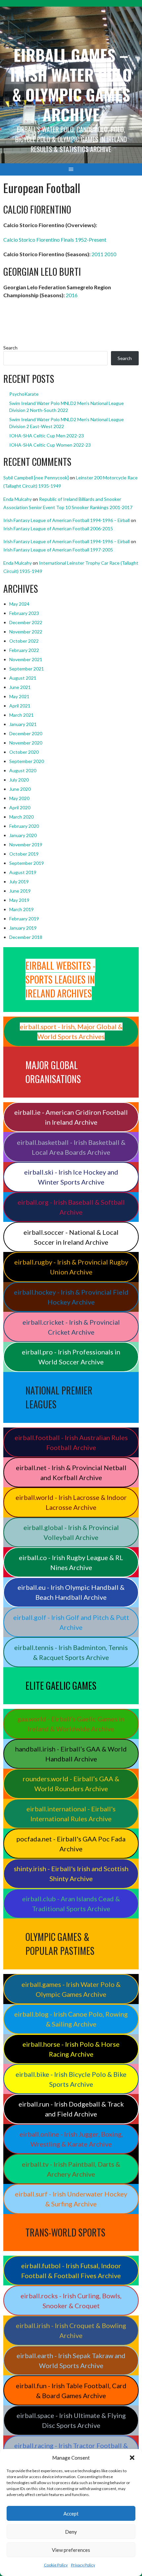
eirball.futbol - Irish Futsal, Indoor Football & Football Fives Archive (71, 2271)
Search (10, 348)
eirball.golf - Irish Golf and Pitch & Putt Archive (71, 1622)
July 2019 (19, 882)
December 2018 (26, 937)
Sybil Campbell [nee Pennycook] (36, 478)
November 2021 (26, 659)
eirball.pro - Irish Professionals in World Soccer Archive (71, 1357)
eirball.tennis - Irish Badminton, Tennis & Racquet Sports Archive (71, 1652)
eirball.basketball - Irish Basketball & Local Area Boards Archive (71, 1147)
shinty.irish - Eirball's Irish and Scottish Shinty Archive (71, 1873)
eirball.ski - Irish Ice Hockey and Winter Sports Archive (71, 1177)
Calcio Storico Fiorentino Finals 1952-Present (55, 240)
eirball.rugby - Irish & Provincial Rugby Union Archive (71, 1267)
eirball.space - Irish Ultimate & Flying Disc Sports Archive (71, 2420)
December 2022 (26, 622)
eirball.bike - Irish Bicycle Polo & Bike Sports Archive (71, 2079)
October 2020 (24, 752)
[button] (132, 2458)
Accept (71, 2514)
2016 (72, 295)
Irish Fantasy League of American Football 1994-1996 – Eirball (67, 520)
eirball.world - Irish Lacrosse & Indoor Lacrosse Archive (71, 1502)
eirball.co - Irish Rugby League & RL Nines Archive (71, 1562)
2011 (97, 254)
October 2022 (24, 641)
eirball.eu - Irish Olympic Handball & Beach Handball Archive (71, 1592)
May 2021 (19, 696)
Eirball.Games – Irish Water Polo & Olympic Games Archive (71, 84)
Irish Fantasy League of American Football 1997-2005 (58, 550)
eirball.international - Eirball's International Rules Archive (71, 1814)
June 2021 (20, 687)
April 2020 (20, 807)
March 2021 (21, 715)
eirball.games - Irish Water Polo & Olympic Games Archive (71, 1989)
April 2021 (20, 706)
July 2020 (19, 780)
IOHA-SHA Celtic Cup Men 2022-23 (47, 436)
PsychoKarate (24, 394)
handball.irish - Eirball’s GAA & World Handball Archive (71, 1754)
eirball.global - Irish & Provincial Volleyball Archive (71, 1532)
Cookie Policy (56, 2565)
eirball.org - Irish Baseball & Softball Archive (71, 1207)
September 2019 (27, 863)
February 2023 (24, 613)
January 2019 (23, 928)
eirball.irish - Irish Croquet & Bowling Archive (71, 2330)
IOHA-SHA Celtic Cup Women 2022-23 (50, 445)
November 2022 (26, 632)
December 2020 (26, 733)
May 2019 (19, 900)
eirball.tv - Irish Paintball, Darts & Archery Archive (71, 2169)
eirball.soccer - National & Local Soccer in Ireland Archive (71, 1237)
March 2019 (21, 909)
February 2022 (24, 650)
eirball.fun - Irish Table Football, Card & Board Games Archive (71, 2391)
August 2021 (23, 678)
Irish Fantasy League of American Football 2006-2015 (58, 528)
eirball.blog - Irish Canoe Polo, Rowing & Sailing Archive (71, 2019)
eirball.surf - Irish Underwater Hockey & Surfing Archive (71, 2199)
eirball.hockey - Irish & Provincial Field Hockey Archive (71, 1297)
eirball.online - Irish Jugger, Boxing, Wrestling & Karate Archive (71, 2139)
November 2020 (26, 743)
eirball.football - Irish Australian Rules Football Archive (71, 1442)
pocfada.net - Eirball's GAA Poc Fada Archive (71, 1844)
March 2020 (21, 817)
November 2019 (26, 845)
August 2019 (23, 872)
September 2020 (27, 761)
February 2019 (24, 919)
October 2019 (24, 854)
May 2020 (19, 798)
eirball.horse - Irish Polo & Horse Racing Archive (71, 2049)
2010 (110, 254)
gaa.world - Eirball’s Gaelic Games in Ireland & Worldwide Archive (71, 1724)
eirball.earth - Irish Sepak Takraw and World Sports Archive (71, 2360)
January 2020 (23, 835)
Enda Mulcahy (18, 499)
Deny (71, 2532)
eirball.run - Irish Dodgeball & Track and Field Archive (71, 2109)
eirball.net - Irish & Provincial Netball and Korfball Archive (71, 1472)
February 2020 (24, 826)
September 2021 (27, 669)
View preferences (71, 2550)
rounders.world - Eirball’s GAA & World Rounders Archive (71, 1784)
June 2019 (20, 891)
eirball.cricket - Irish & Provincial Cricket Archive (71, 1327)
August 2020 (23, 770)
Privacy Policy (83, 2565)
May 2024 (19, 604)
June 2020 (20, 789)
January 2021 (23, 724)
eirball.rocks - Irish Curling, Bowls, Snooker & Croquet (71, 2301)
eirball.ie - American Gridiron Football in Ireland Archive (71, 1117)
